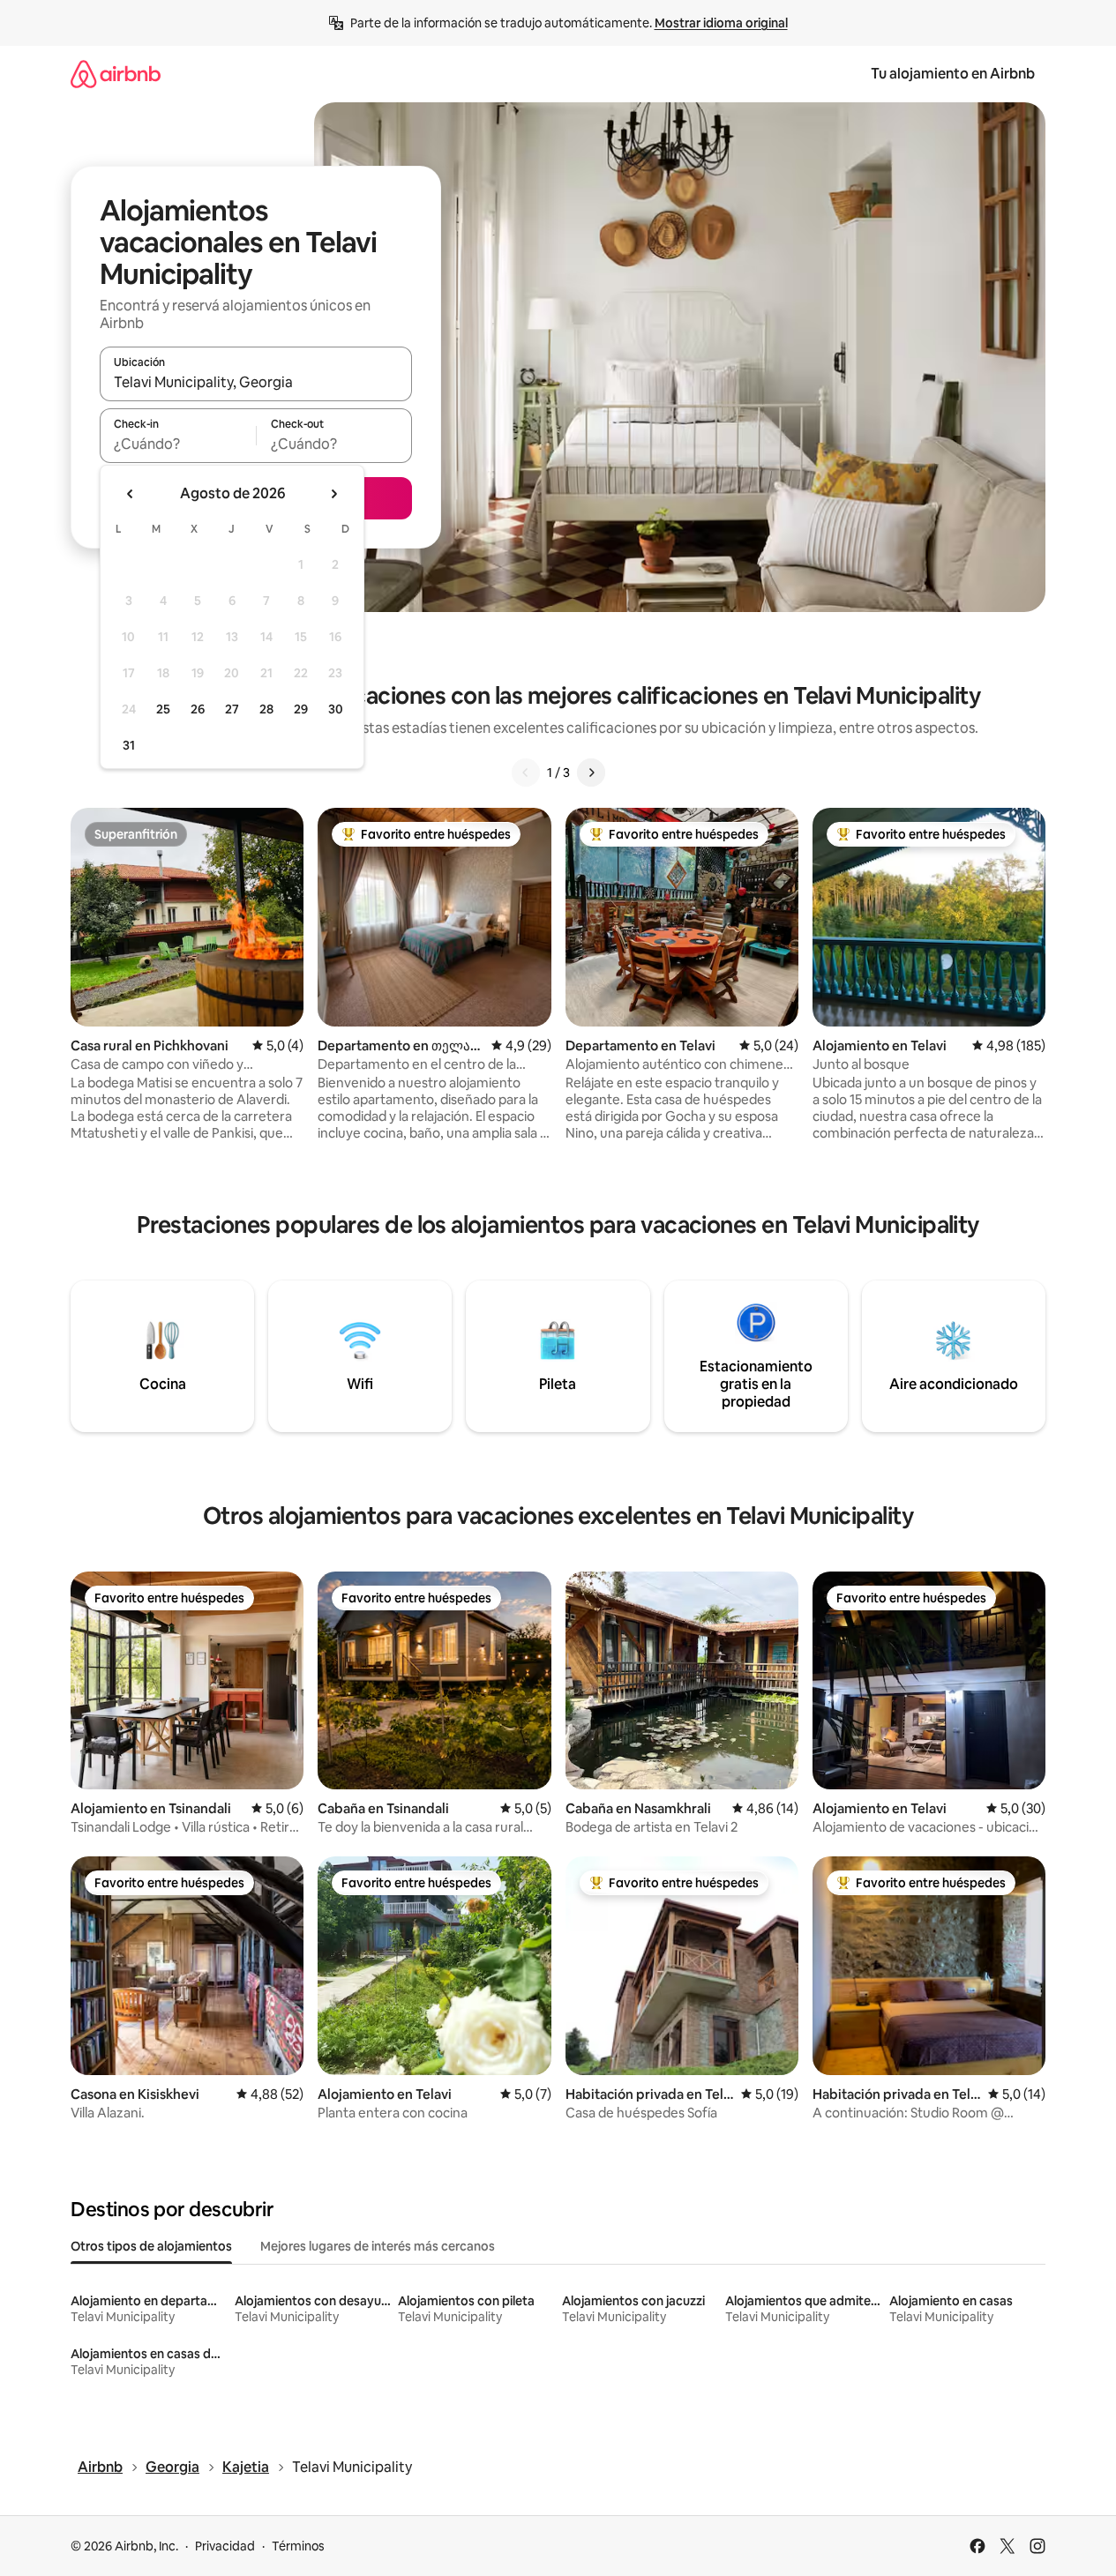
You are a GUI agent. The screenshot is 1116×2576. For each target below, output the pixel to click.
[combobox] (256, 382)
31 (129, 745)
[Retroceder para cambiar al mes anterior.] (131, 494)
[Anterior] (526, 773)
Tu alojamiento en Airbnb (953, 74)
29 (301, 709)
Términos (298, 2546)
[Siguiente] (591, 773)
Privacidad (225, 2546)
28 (266, 709)
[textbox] (178, 444)
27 (232, 709)
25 (163, 709)
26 (198, 709)
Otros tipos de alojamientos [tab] (151, 2246)
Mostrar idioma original (721, 23)
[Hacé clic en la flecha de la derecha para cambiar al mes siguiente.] (333, 494)
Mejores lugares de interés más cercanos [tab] (378, 2246)
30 (336, 709)
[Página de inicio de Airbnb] (116, 74)
